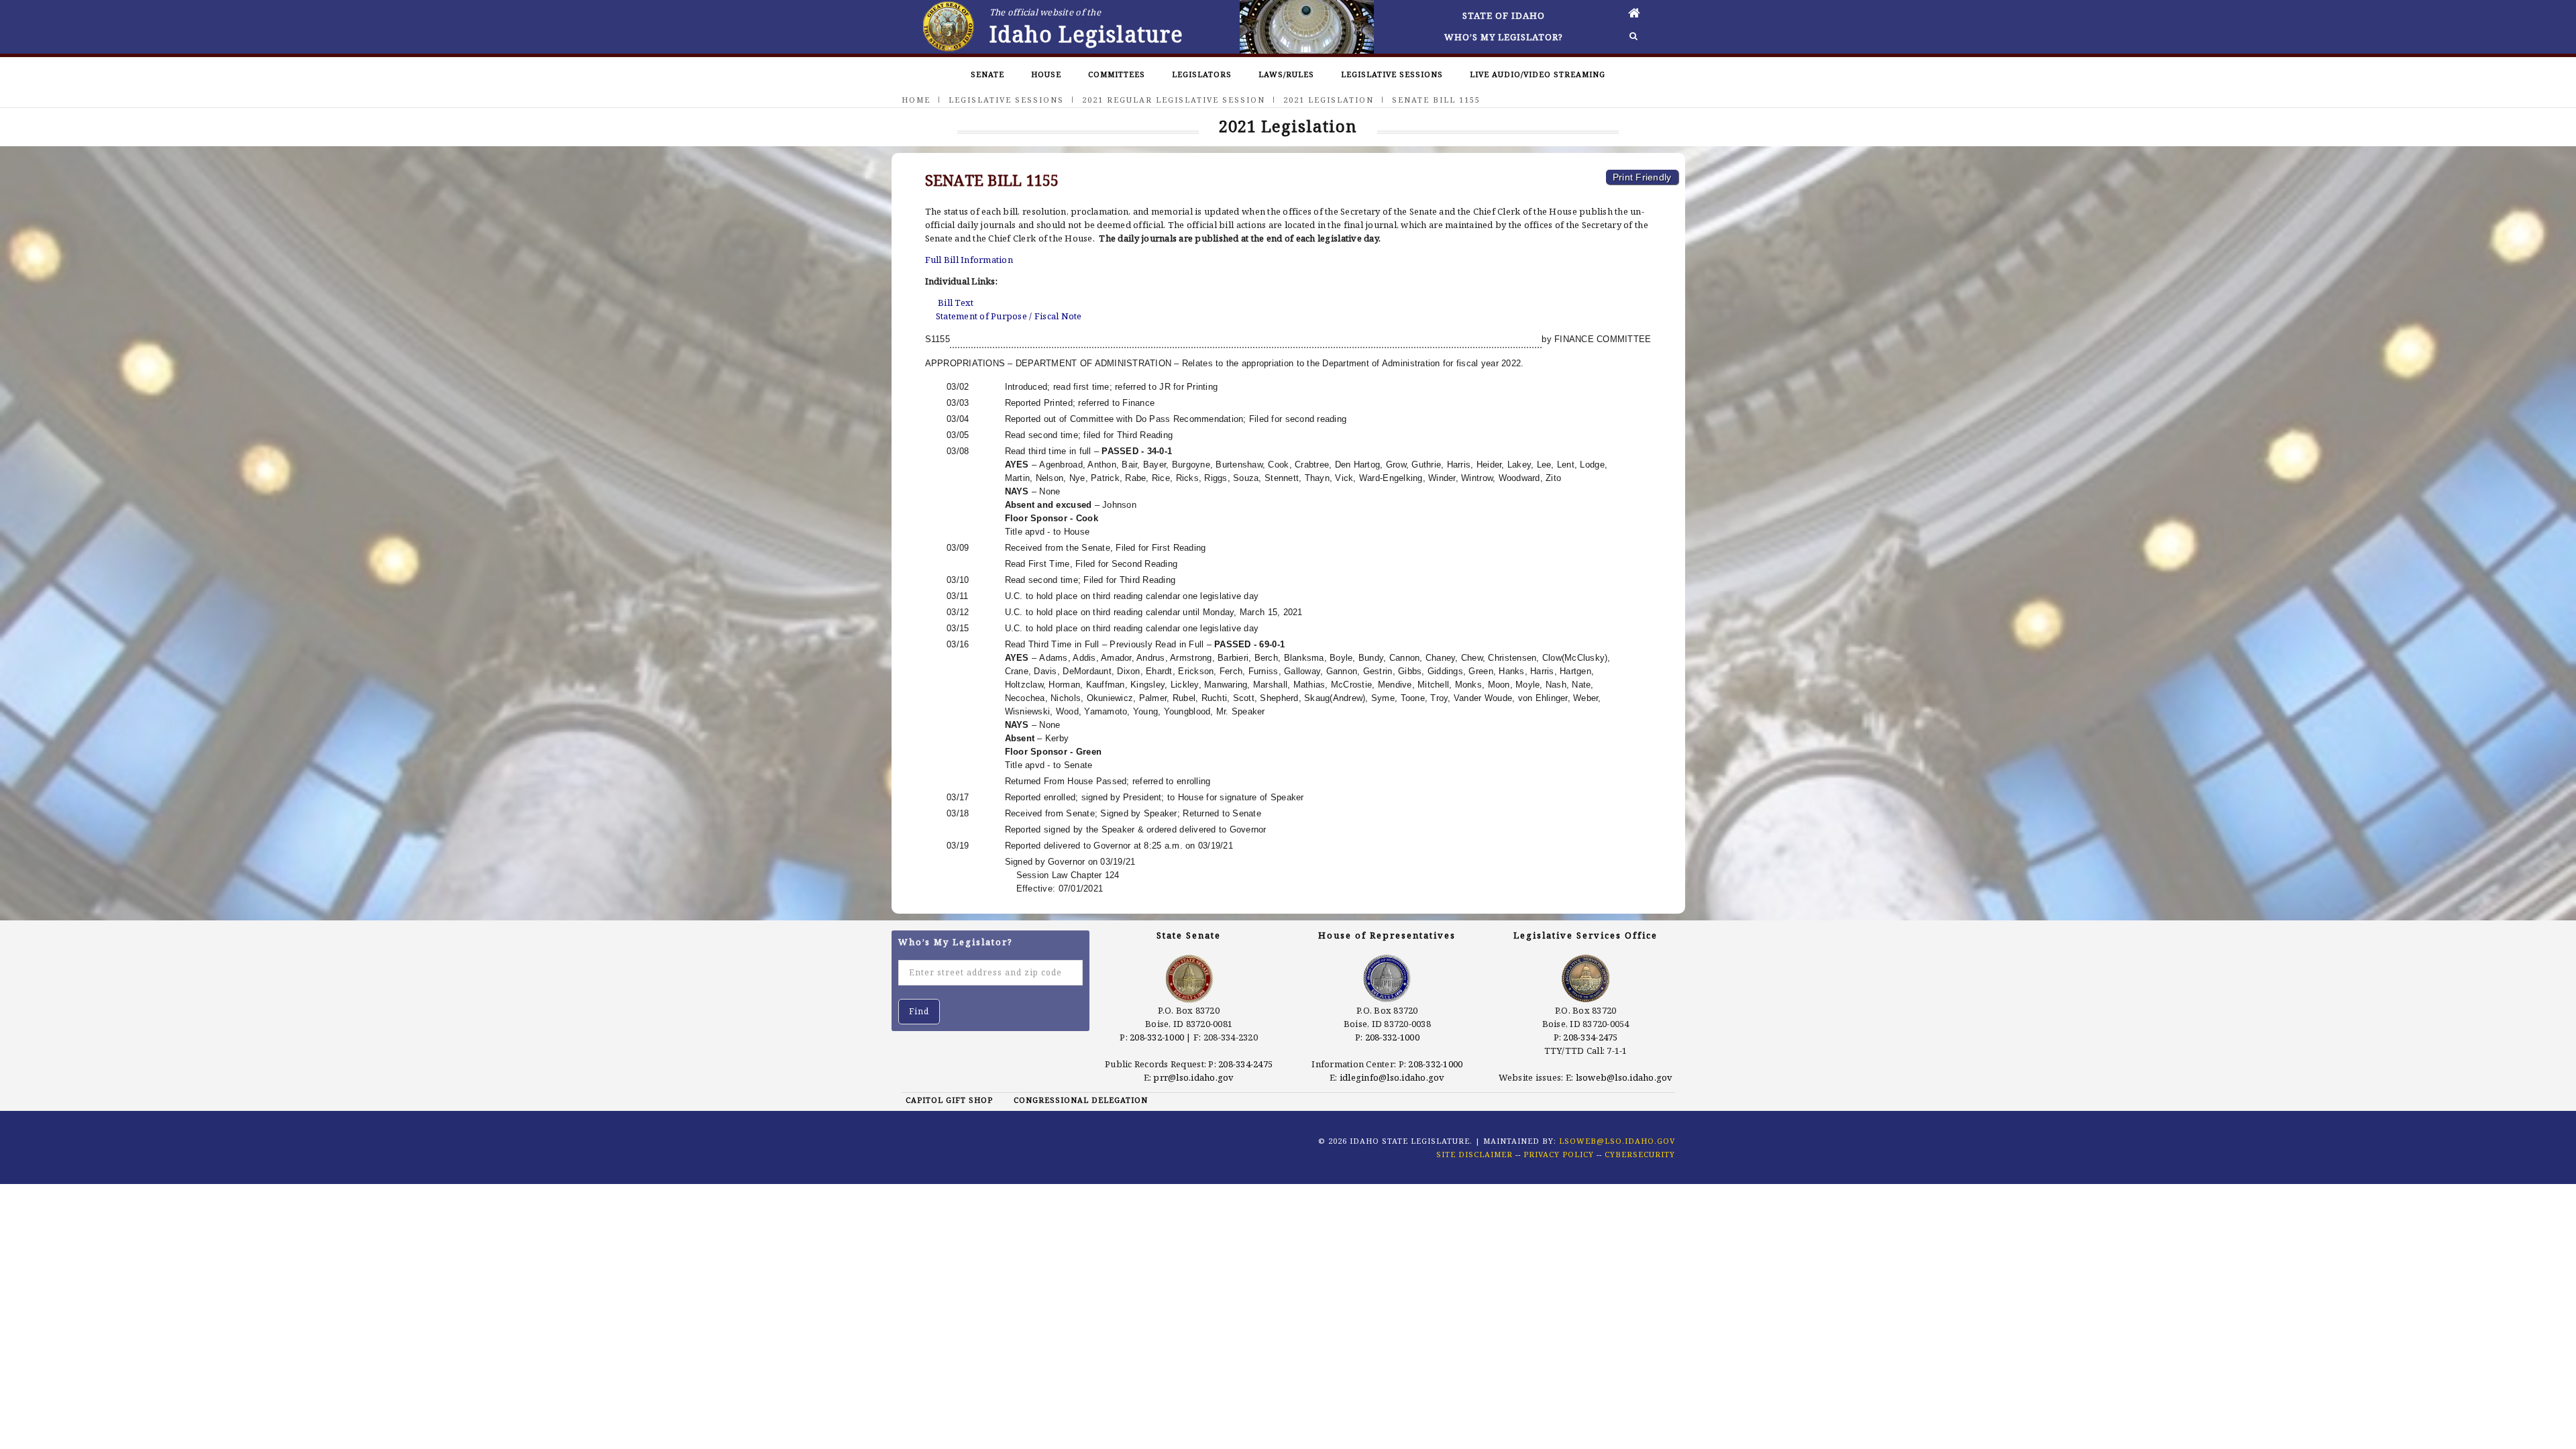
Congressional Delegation (1081, 1100)
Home (916, 100)
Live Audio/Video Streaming (1538, 74)
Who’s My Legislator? (1504, 37)
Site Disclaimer (1474, 1154)
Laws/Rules (1286, 74)
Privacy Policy (1559, 1154)
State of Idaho (1504, 15)
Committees (1117, 74)
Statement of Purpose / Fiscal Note (1009, 316)
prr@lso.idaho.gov (1193, 1077)
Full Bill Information (969, 260)
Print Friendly (1642, 177)
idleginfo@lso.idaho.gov (1392, 1077)
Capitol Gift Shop (949, 1100)
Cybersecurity (1640, 1154)
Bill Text (956, 303)
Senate (987, 74)
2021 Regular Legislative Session (1174, 100)
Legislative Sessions (1392, 74)
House (1046, 74)
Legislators (1202, 74)
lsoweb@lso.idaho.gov (1624, 1077)
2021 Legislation (1329, 100)
